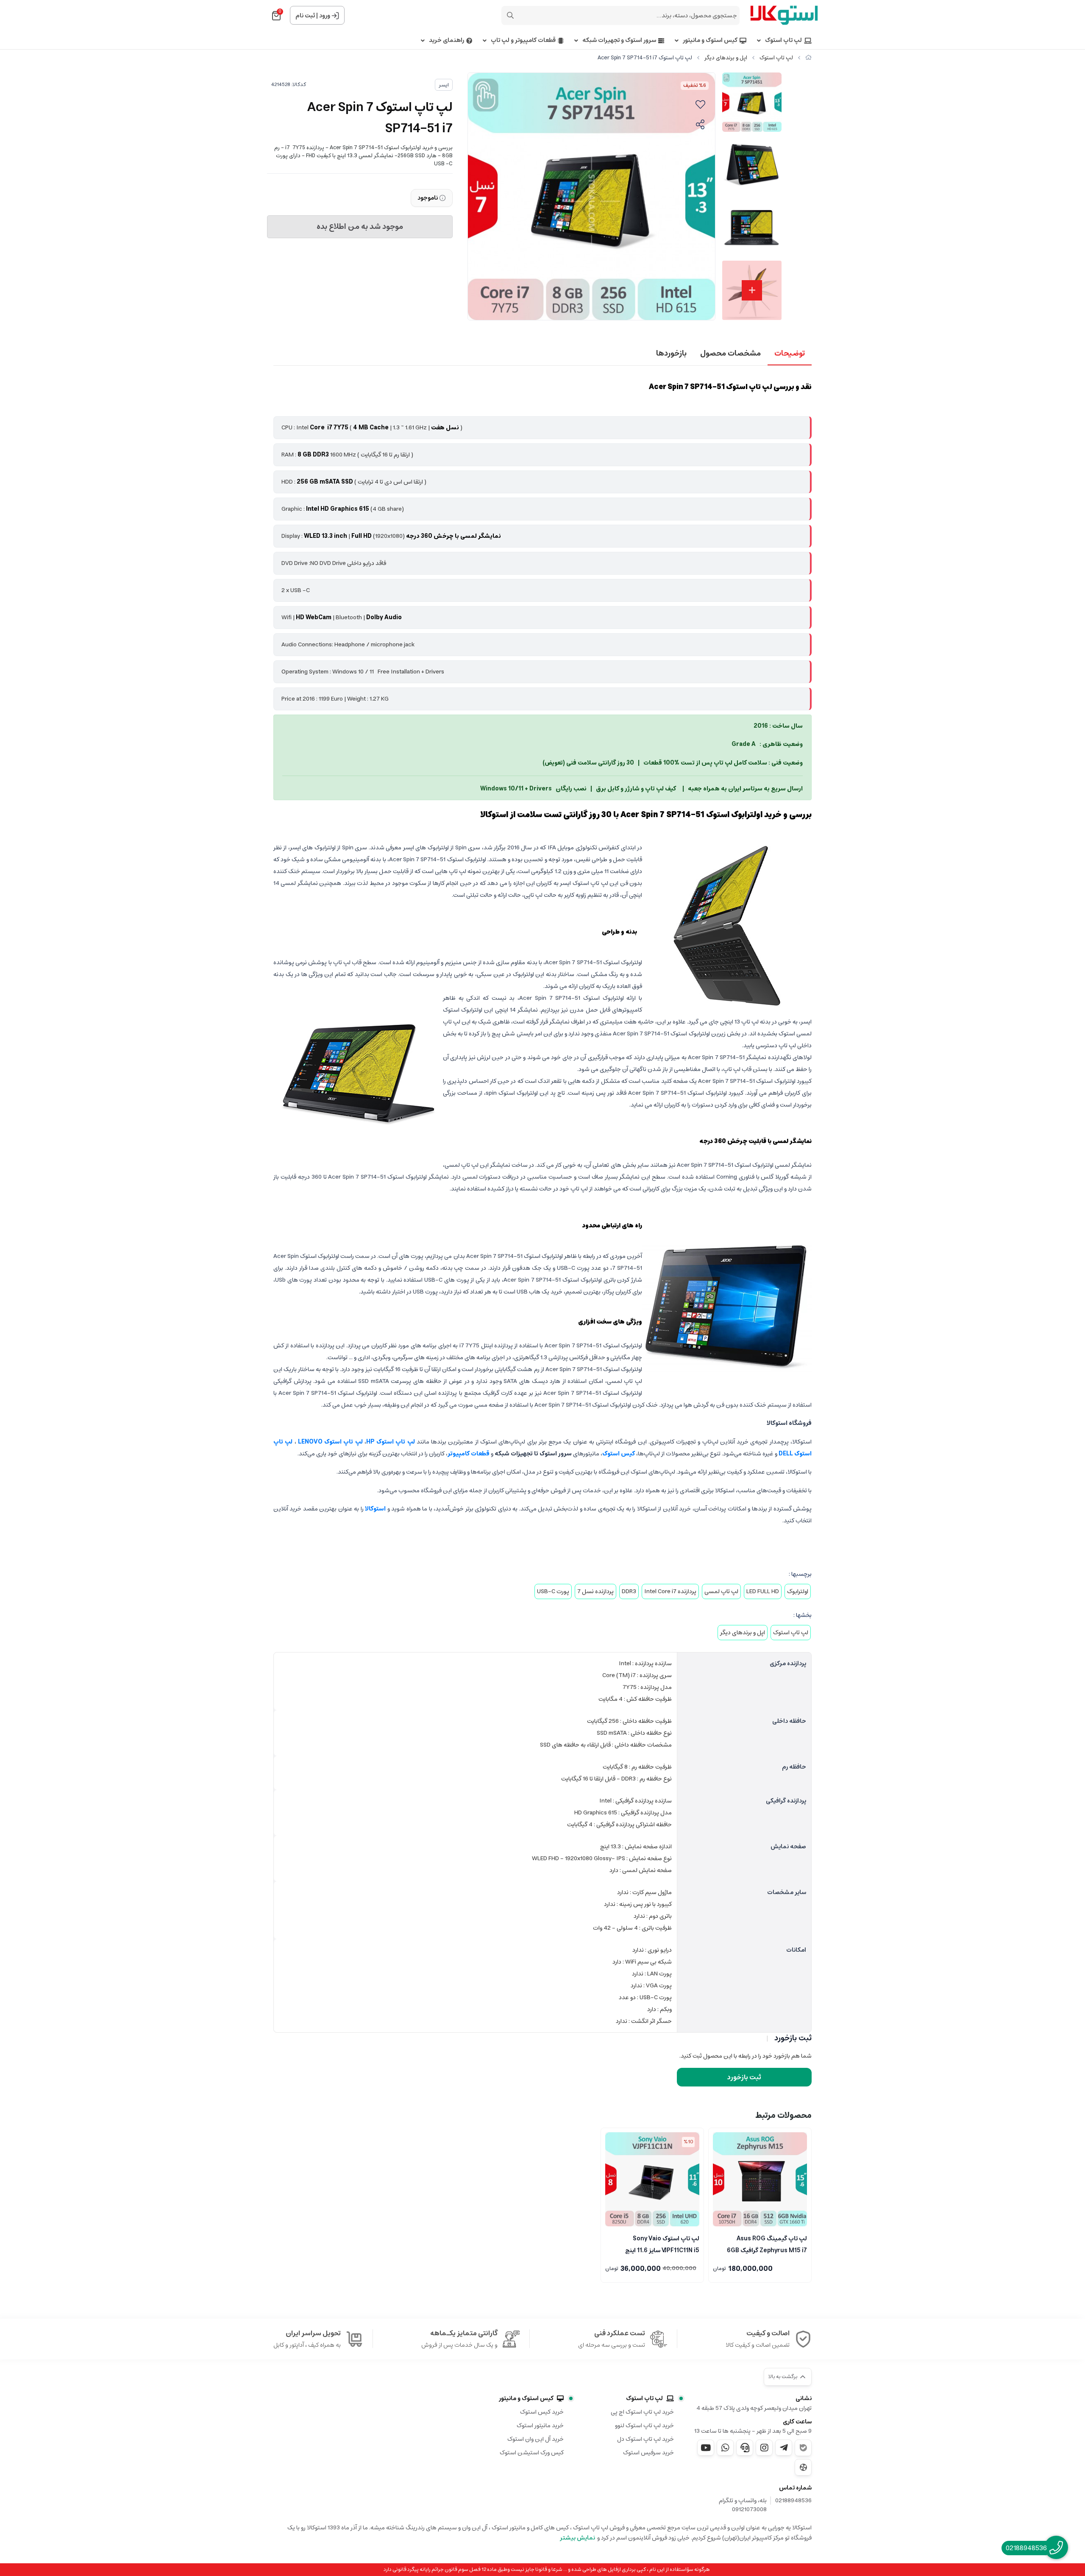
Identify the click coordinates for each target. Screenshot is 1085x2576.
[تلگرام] (784, 2448)
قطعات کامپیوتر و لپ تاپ (523, 40)
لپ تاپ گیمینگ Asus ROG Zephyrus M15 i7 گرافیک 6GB (767, 2244)
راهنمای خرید (447, 40)
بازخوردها (671, 353)
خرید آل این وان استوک (536, 2439)
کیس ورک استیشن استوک (532, 2453)
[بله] (803, 2448)
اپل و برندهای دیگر (726, 58)
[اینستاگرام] (764, 2448)
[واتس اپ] (725, 2448)
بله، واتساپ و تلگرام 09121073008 (743, 2505)
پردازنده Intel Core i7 (670, 1591)
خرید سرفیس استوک (648, 2453)
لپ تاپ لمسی (721, 1591)
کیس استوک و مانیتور (710, 40)
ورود (325, 16)
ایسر (444, 85)
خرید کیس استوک (542, 2412)
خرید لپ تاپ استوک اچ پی (642, 2412)
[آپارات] (803, 2467)
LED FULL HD (763, 1591)
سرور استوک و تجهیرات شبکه (619, 40)
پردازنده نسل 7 (595, 1591)
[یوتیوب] (706, 2448)
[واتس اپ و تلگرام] (745, 2448)
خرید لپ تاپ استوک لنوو (644, 2426)
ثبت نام (305, 16)
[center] (510, 15)
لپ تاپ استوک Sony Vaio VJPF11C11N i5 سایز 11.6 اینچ (662, 2244)
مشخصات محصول (730, 353)
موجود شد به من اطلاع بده (360, 227)
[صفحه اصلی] (808, 58)
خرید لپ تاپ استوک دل (645, 2439)
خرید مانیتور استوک (540, 2426)
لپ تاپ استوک (783, 40)
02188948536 (793, 2501)
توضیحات (790, 353)
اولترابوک (798, 1591)
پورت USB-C (553, 1591)
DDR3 (629, 1591)
